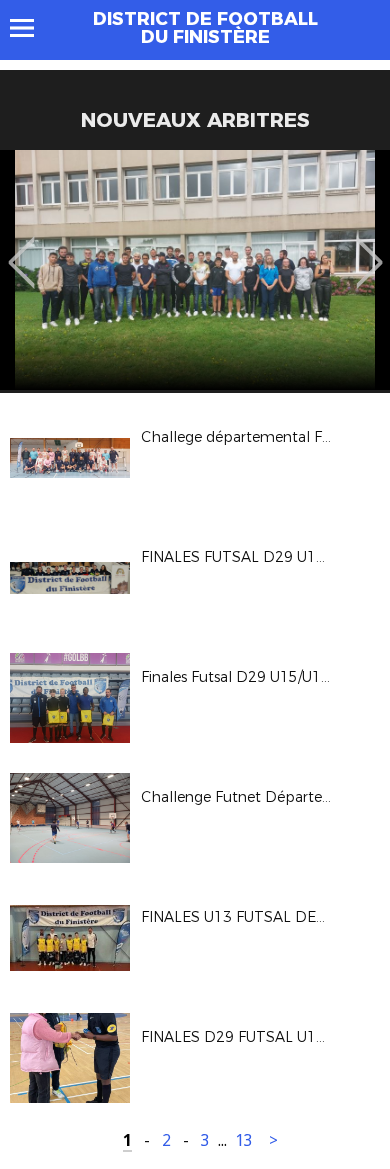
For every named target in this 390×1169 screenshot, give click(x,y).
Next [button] (369, 248)
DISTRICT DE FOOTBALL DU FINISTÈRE (205, 28)
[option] (195, 270)
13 (244, 1140)
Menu (31, 28)
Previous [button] (21, 248)
